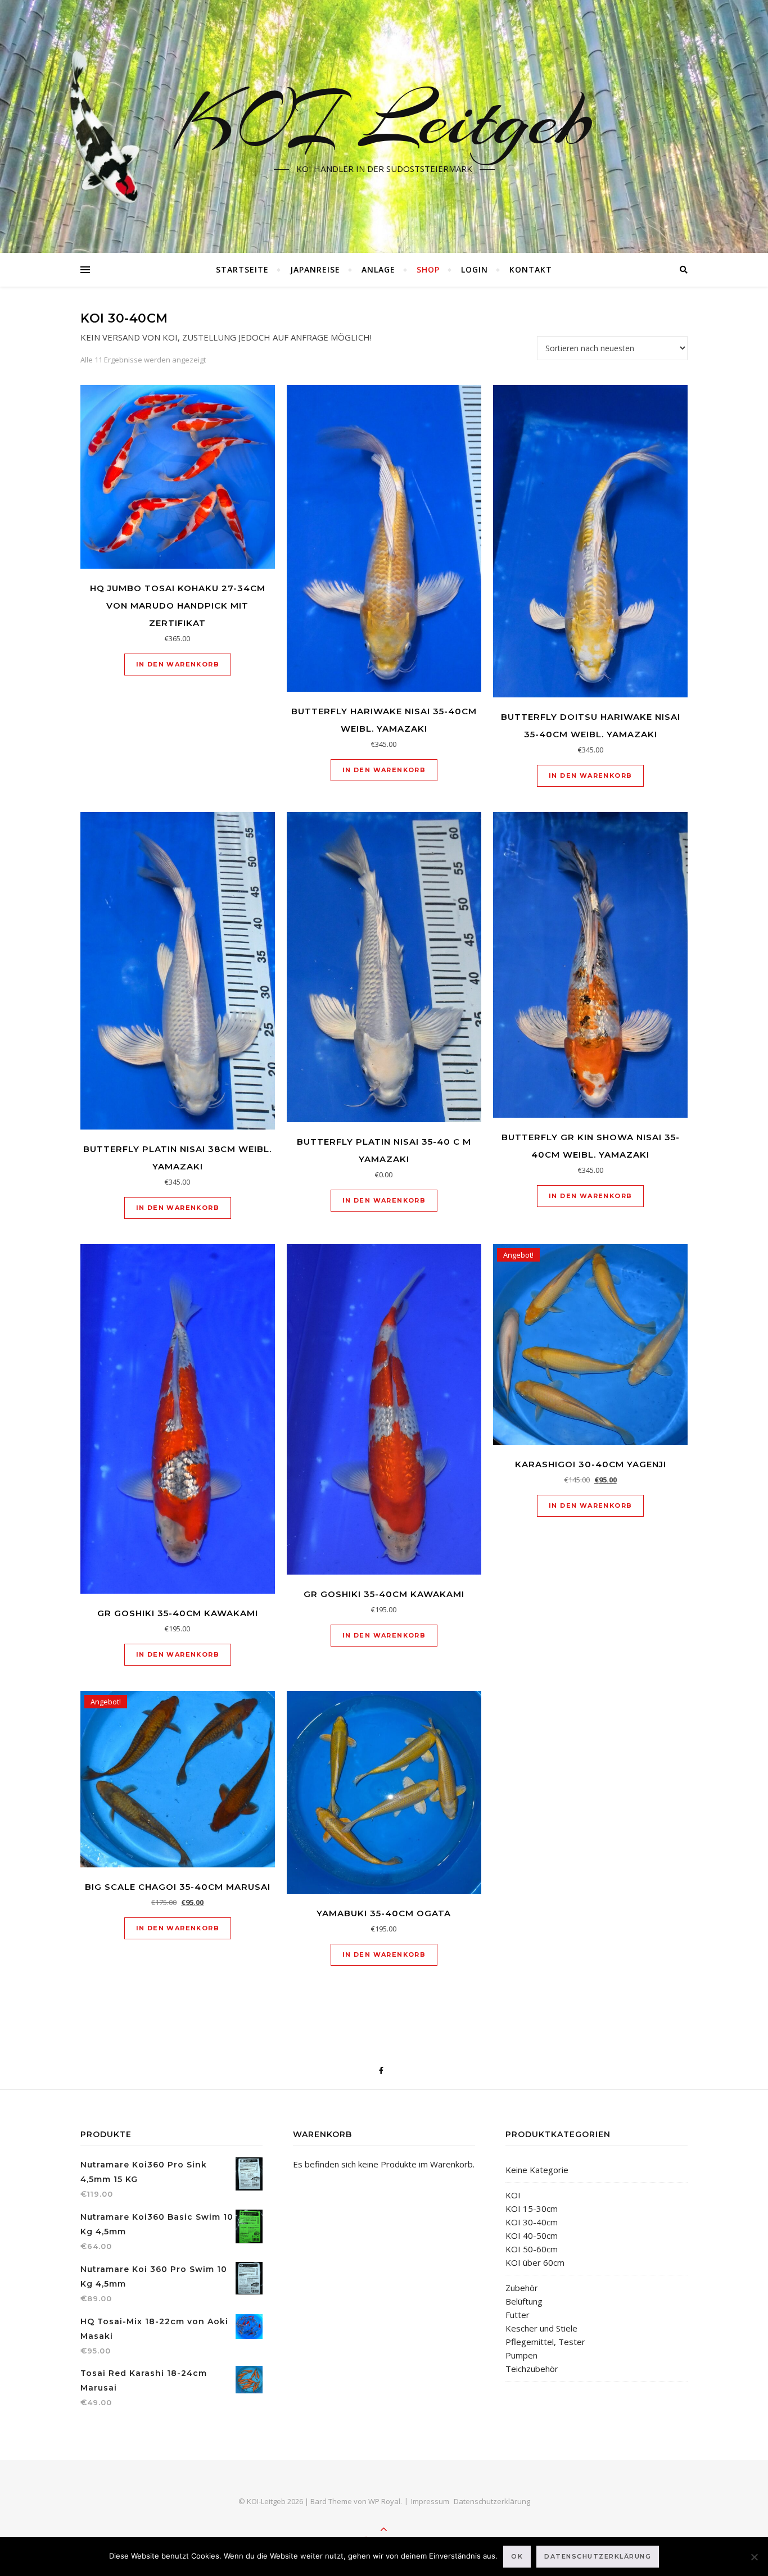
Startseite (242, 269)
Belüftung (524, 2301)
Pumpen (521, 2355)
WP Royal (384, 2501)
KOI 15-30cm (532, 2208)
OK (517, 2556)
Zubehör (522, 2288)
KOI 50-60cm (532, 2249)
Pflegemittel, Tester (545, 2342)
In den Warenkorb (178, 664)
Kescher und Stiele (541, 2328)
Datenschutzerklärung (492, 2501)
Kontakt (531, 269)
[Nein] (754, 2557)
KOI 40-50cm (532, 2235)
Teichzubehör (532, 2369)
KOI (513, 2195)
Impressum (430, 2501)
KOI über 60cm (535, 2262)
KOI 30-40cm (532, 2222)
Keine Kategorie (537, 2170)
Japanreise (315, 269)
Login (475, 269)
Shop (428, 269)
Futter (518, 2315)
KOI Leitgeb (384, 120)
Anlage (378, 269)
